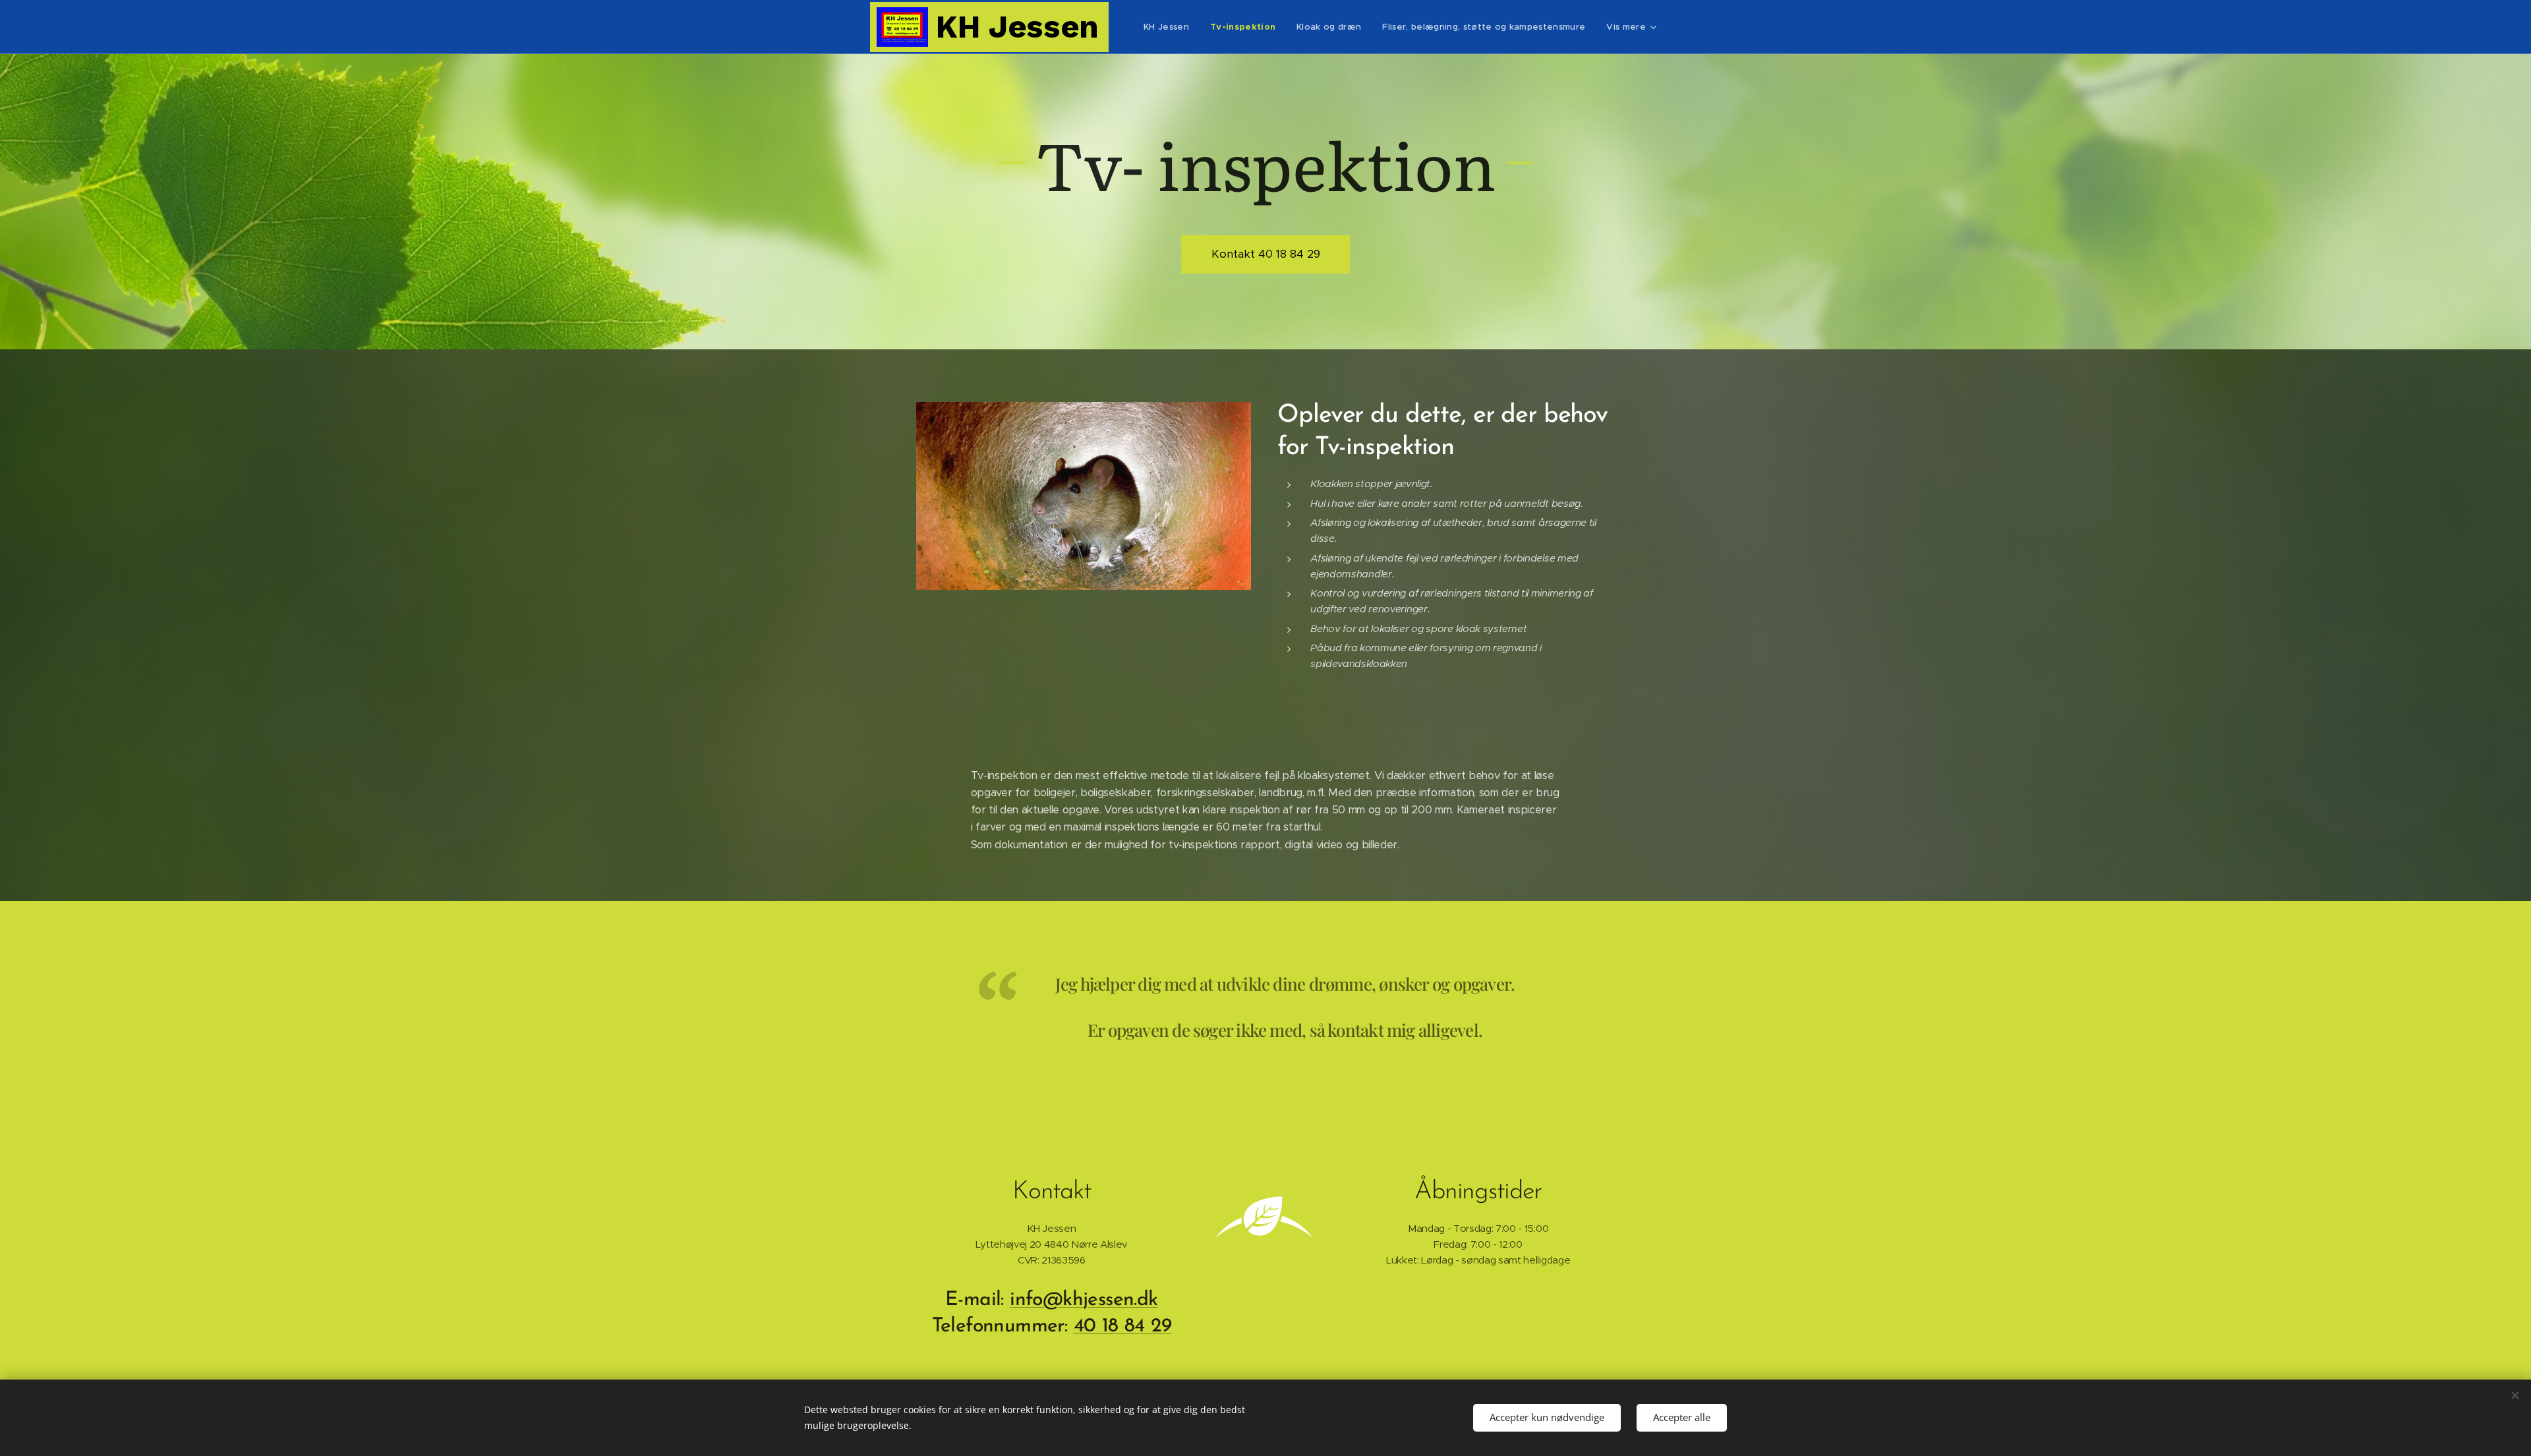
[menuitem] (1170, 27)
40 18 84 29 (1122, 1326)
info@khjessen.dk (1084, 1300)
